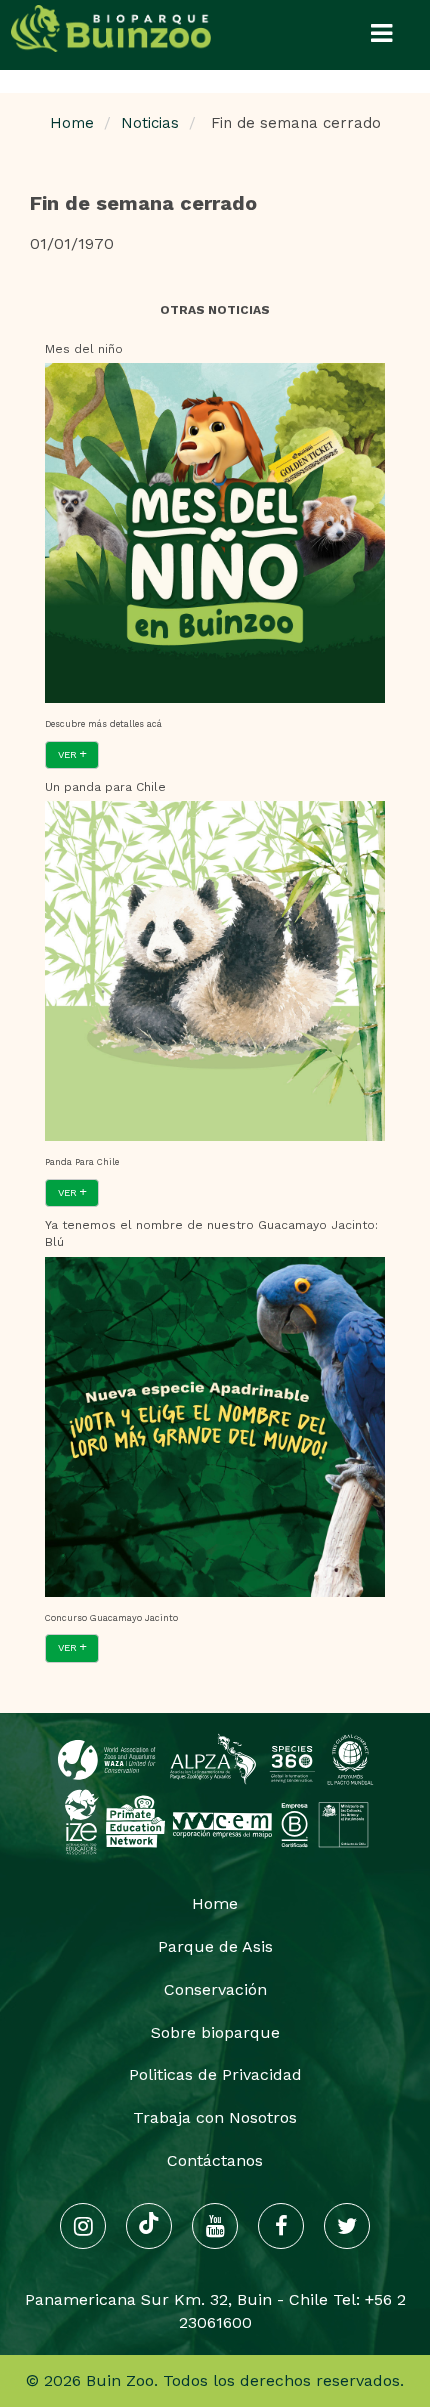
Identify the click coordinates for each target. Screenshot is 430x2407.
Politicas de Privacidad (215, 2074)
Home (72, 123)
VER (69, 754)
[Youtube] (215, 2226)
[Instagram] (83, 2226)
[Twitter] (347, 2226)
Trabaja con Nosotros (215, 2117)
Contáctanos (215, 2160)
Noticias (150, 123)
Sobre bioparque (215, 2032)
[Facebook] (281, 2226)
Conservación (215, 1989)
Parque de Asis (215, 1946)
